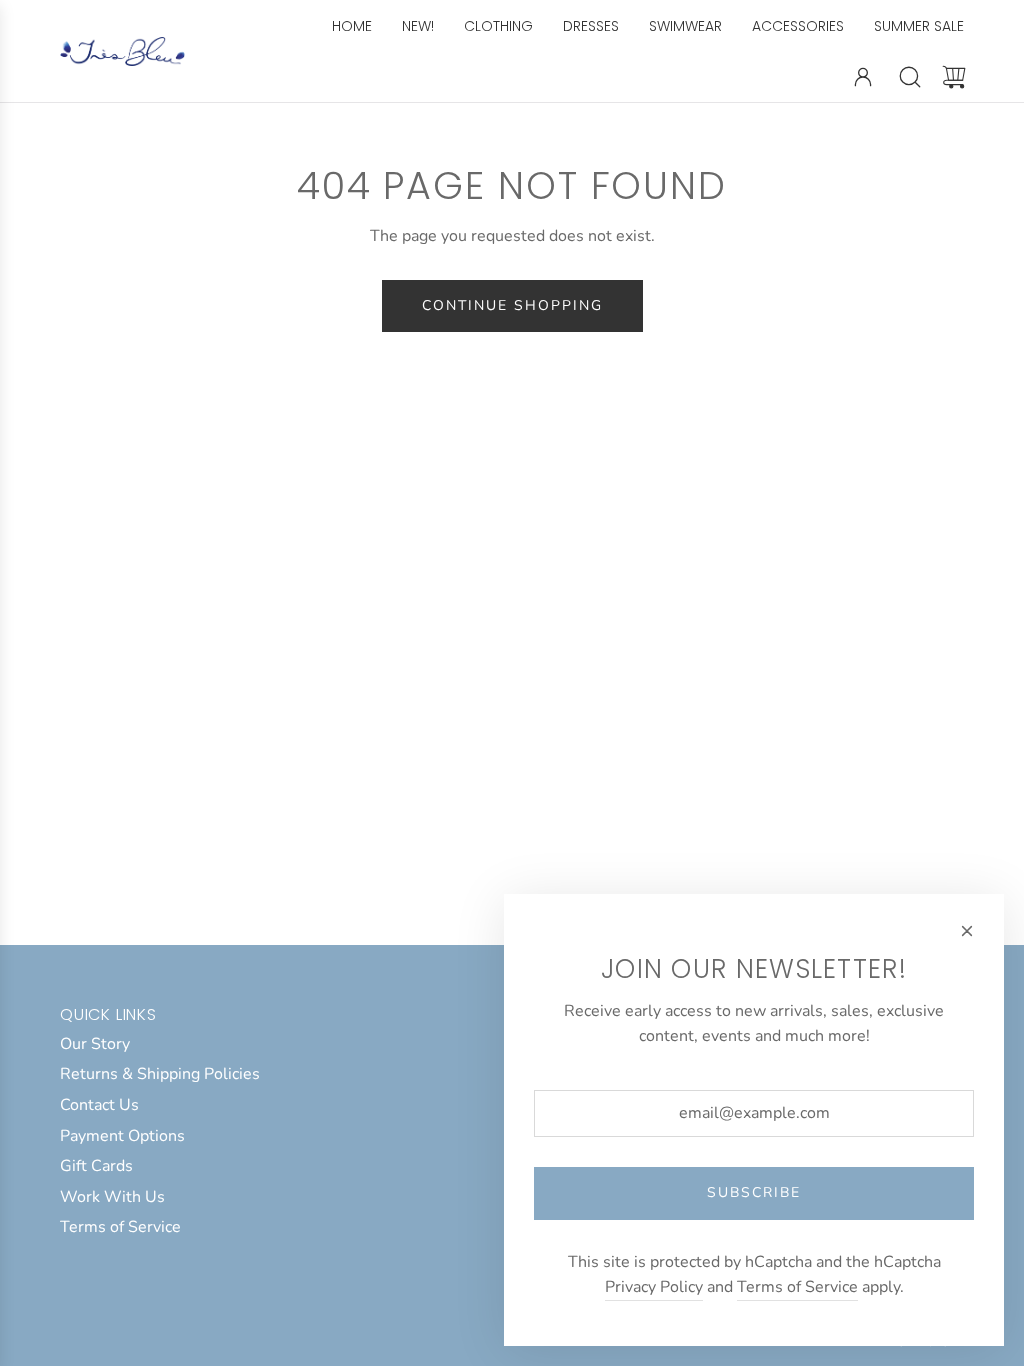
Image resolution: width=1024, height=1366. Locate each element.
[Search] (910, 77)
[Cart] (954, 77)
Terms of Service (797, 1287)
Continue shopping (512, 305)
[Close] (967, 931)
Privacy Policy (654, 1287)
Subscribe (754, 1192)
